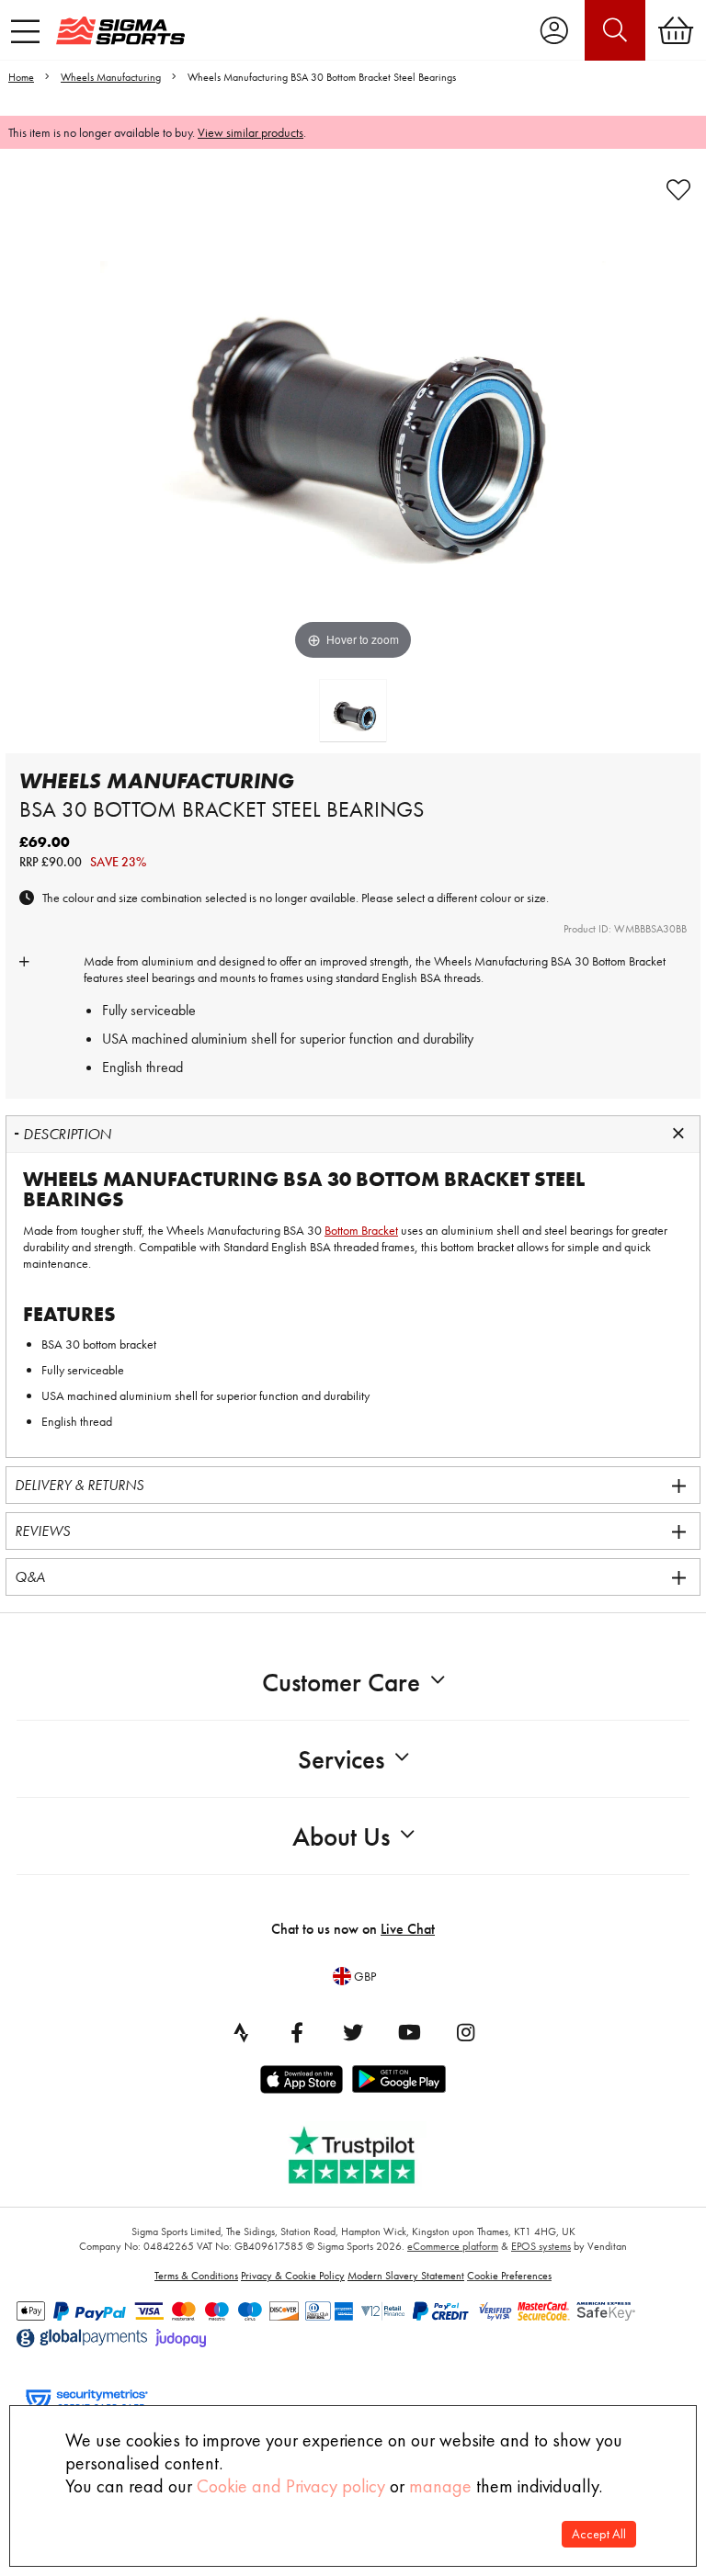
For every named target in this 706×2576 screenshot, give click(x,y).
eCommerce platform (453, 2246)
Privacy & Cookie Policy (293, 2276)
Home (21, 77)
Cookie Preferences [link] (509, 2276)
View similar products (251, 132)
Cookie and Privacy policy (291, 2486)
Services (341, 1760)
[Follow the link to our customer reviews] (365, 2151)
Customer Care (341, 1683)
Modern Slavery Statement (406, 2276)
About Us (341, 1837)
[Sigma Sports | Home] (120, 30)
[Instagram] (465, 2032)
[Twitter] (353, 2032)
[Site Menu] (25, 31)
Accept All (599, 2534)
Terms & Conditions (196, 2276)
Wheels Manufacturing (111, 77)
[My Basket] (676, 30)
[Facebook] (297, 2032)
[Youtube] (409, 2032)
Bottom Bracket (629, 961)
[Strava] (241, 2032)
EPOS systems (541, 2246)
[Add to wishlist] (678, 190)
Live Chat (408, 1929)
